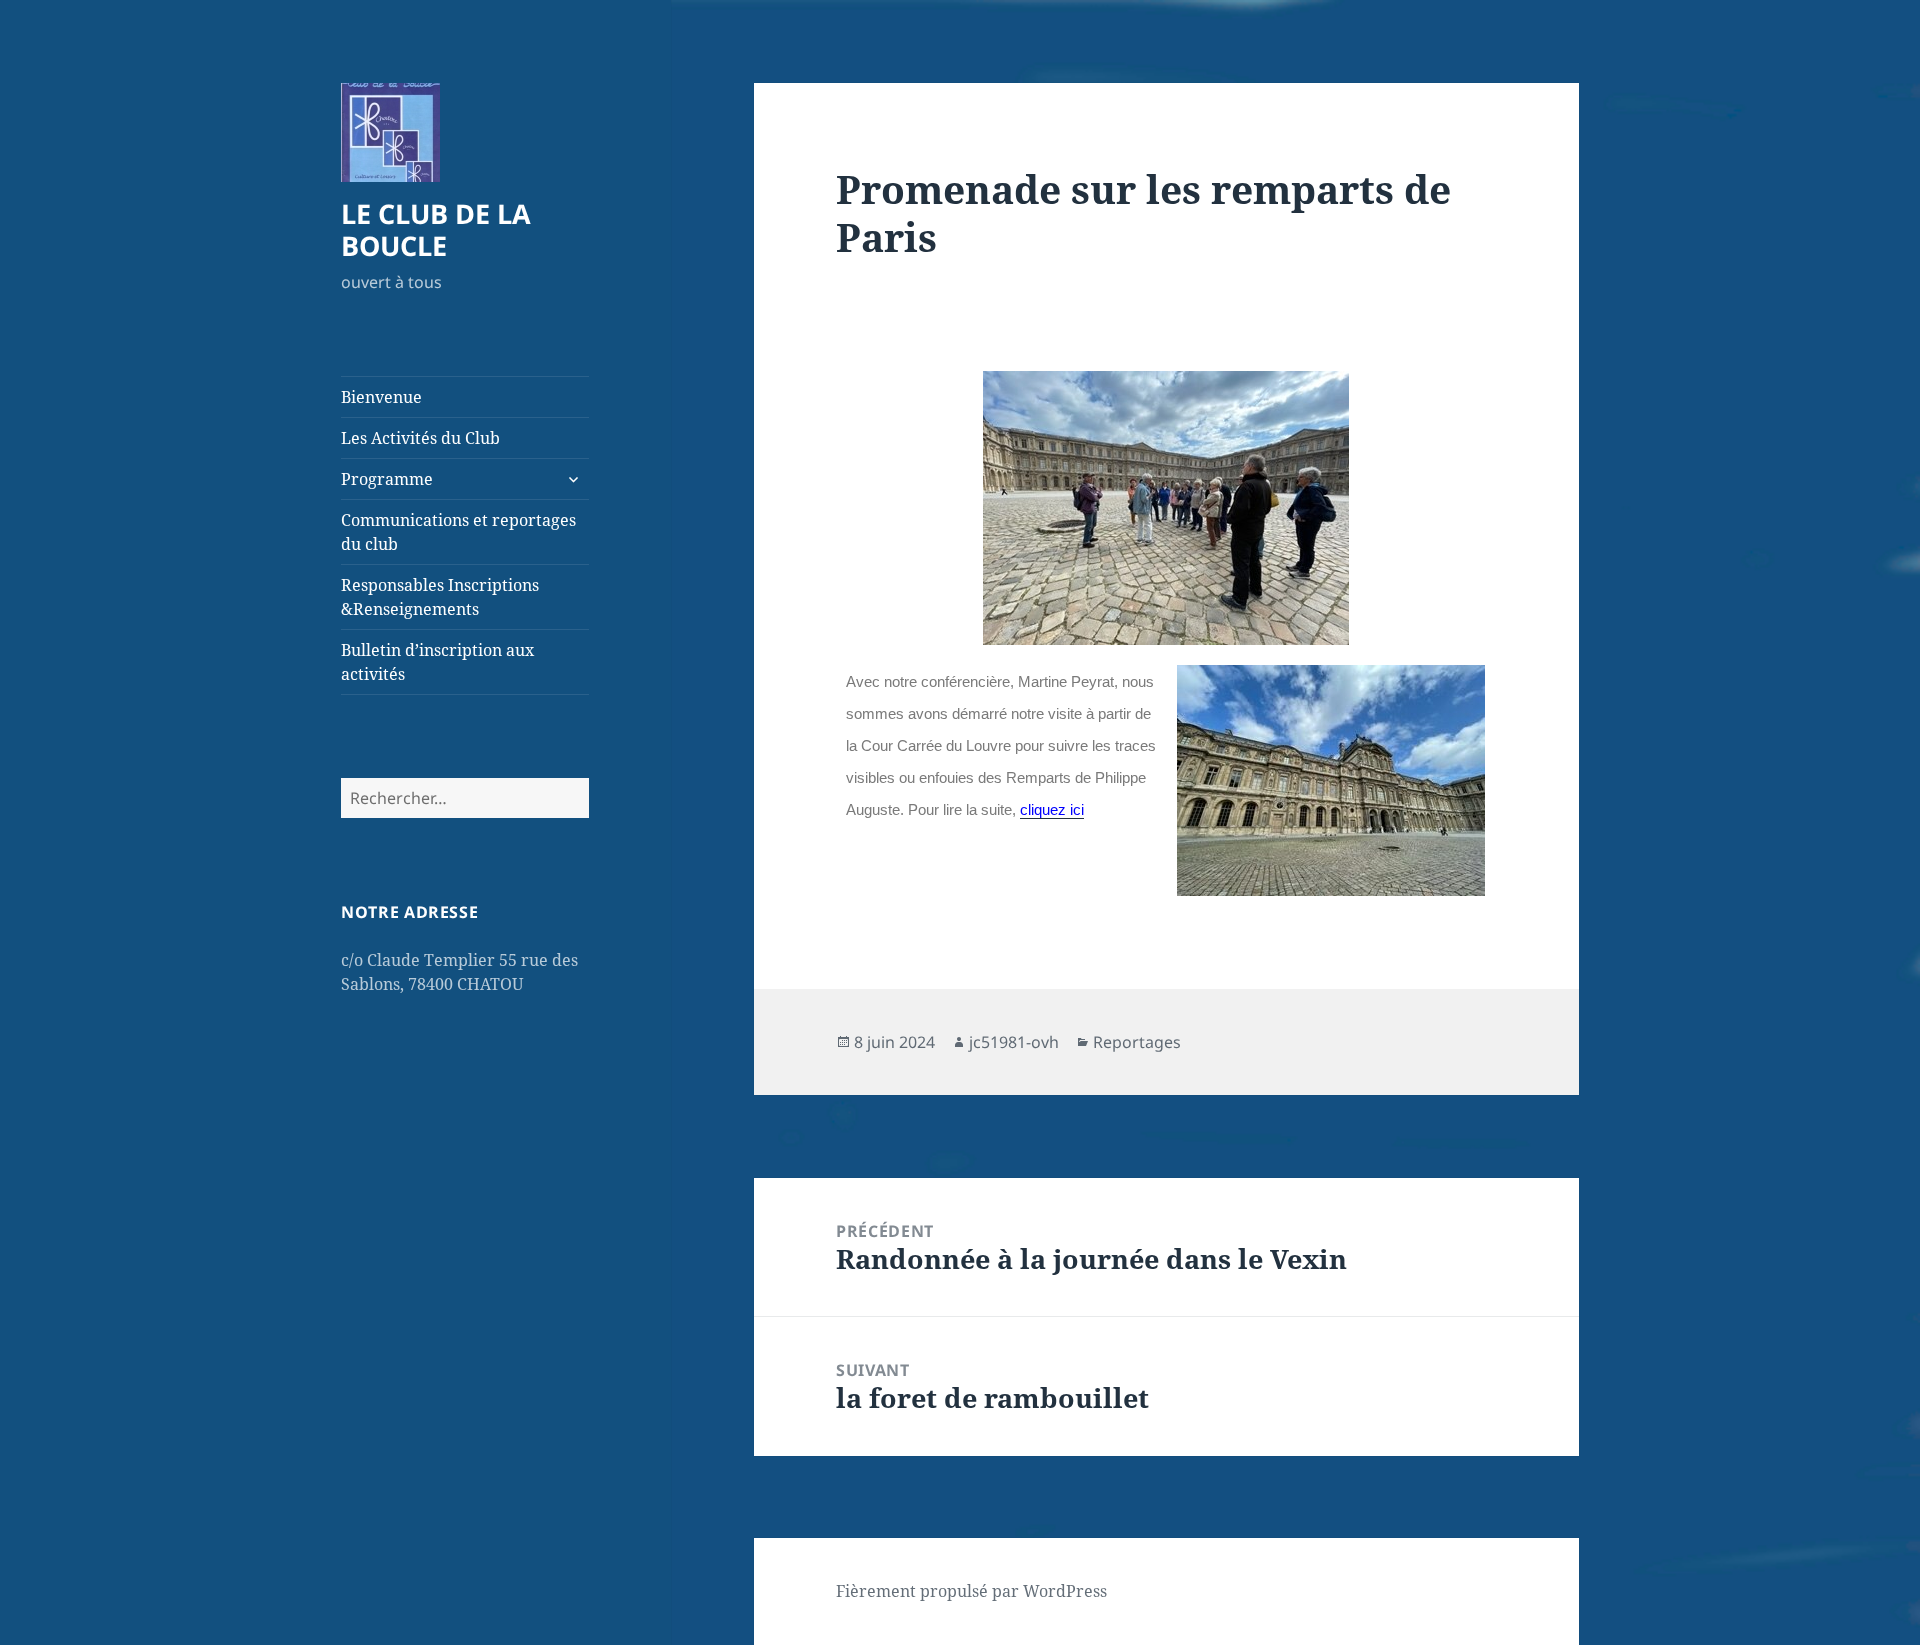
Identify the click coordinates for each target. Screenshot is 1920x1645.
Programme (387, 479)
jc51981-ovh (1014, 1042)
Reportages (1137, 1042)
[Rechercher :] (465, 798)
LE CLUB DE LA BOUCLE (436, 229)
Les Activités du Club (420, 438)
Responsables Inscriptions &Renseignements (440, 597)
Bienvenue (381, 397)
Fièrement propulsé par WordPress (971, 1591)
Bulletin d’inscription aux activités (437, 662)
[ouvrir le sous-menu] (573, 479)
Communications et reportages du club (458, 532)
